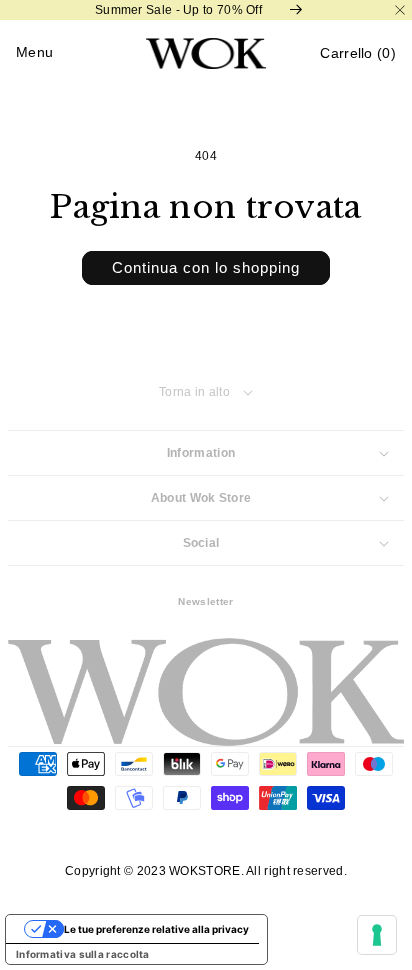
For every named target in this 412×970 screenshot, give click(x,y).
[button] (358, 53)
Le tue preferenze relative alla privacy (156, 929)
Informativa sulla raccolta (83, 954)
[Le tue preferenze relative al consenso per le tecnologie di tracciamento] (377, 935)
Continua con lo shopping (206, 267)
